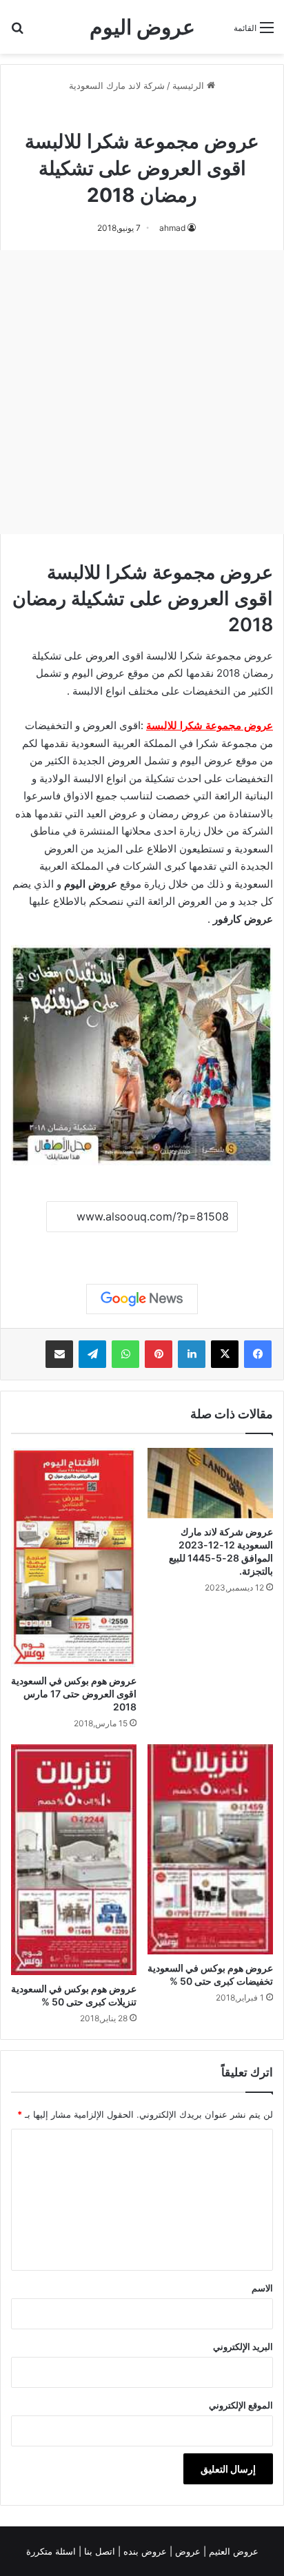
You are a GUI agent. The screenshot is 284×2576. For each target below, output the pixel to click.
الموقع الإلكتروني (241, 2405)
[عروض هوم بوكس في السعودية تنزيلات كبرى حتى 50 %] (74, 1860)
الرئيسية (190, 85)
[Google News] (142, 1299)
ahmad (172, 228)
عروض (188, 2551)
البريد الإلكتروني (243, 2347)
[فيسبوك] (258, 1354)
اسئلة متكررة (52, 2551)
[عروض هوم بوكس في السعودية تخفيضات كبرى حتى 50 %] (210, 1849)
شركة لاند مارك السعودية (117, 85)
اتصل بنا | (98, 2551)
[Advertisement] (142, 392)
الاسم (262, 2288)
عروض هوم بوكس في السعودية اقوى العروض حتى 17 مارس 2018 (74, 1694)
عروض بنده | (144, 2551)
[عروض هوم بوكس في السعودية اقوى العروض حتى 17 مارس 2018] (74, 1557)
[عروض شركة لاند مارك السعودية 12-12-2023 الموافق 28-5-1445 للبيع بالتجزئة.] (210, 1483)
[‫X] (225, 1354)
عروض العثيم (232, 2551)
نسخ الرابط (142, 1248)
